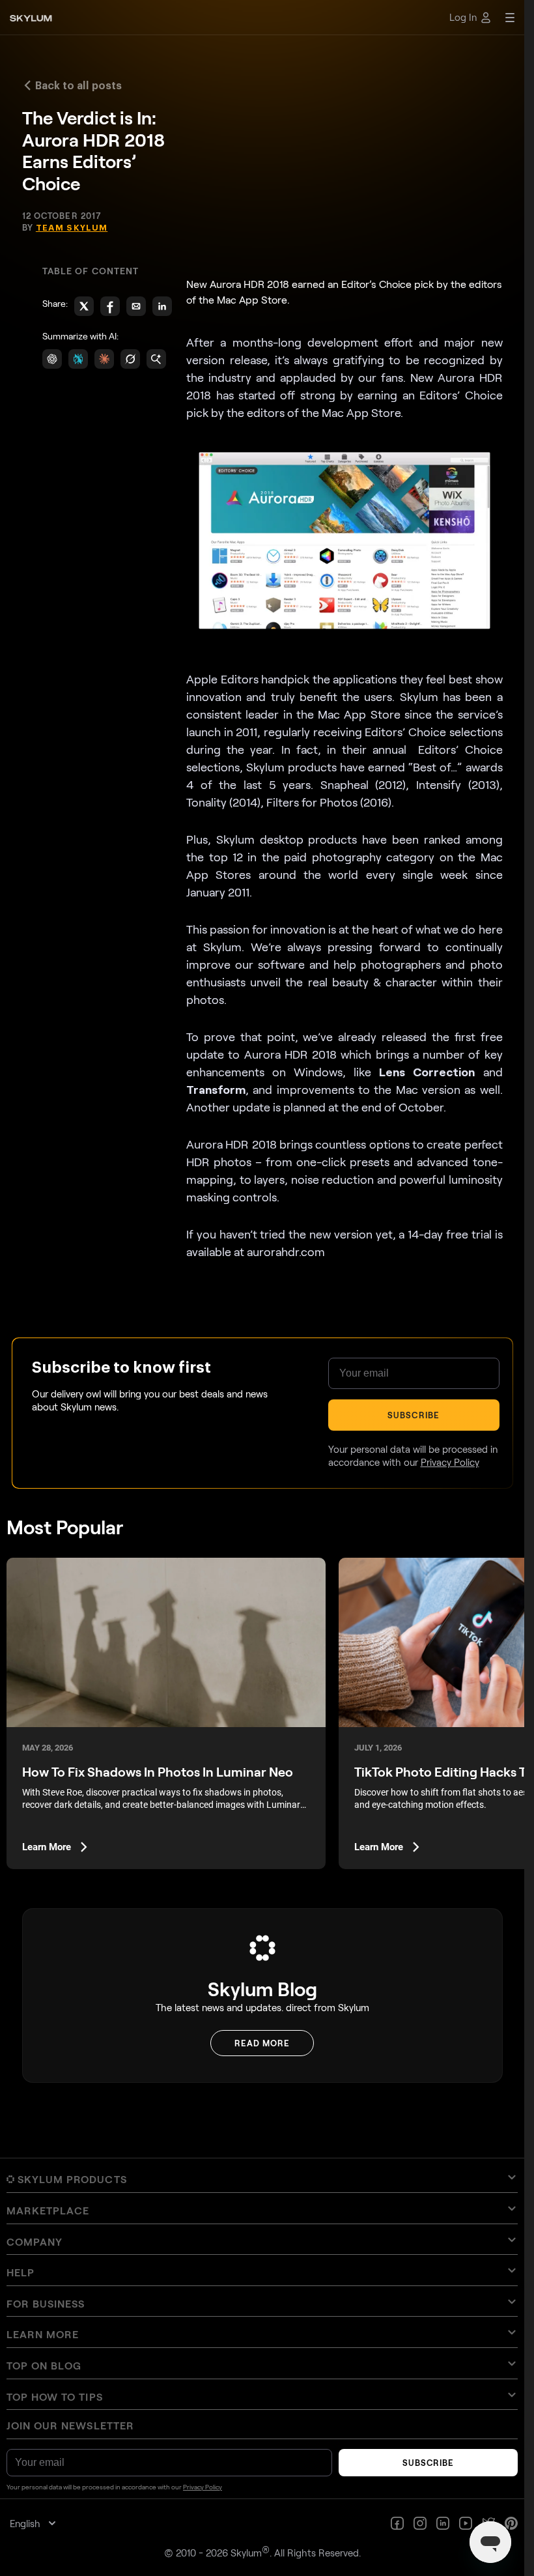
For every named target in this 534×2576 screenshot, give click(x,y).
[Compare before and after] (262, 1225)
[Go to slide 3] (265, 1352)
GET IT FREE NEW (400, 1448)
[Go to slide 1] (253, 1352)
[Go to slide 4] (271, 1352)
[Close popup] (481, 1061)
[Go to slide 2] (259, 1352)
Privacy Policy (378, 1481)
